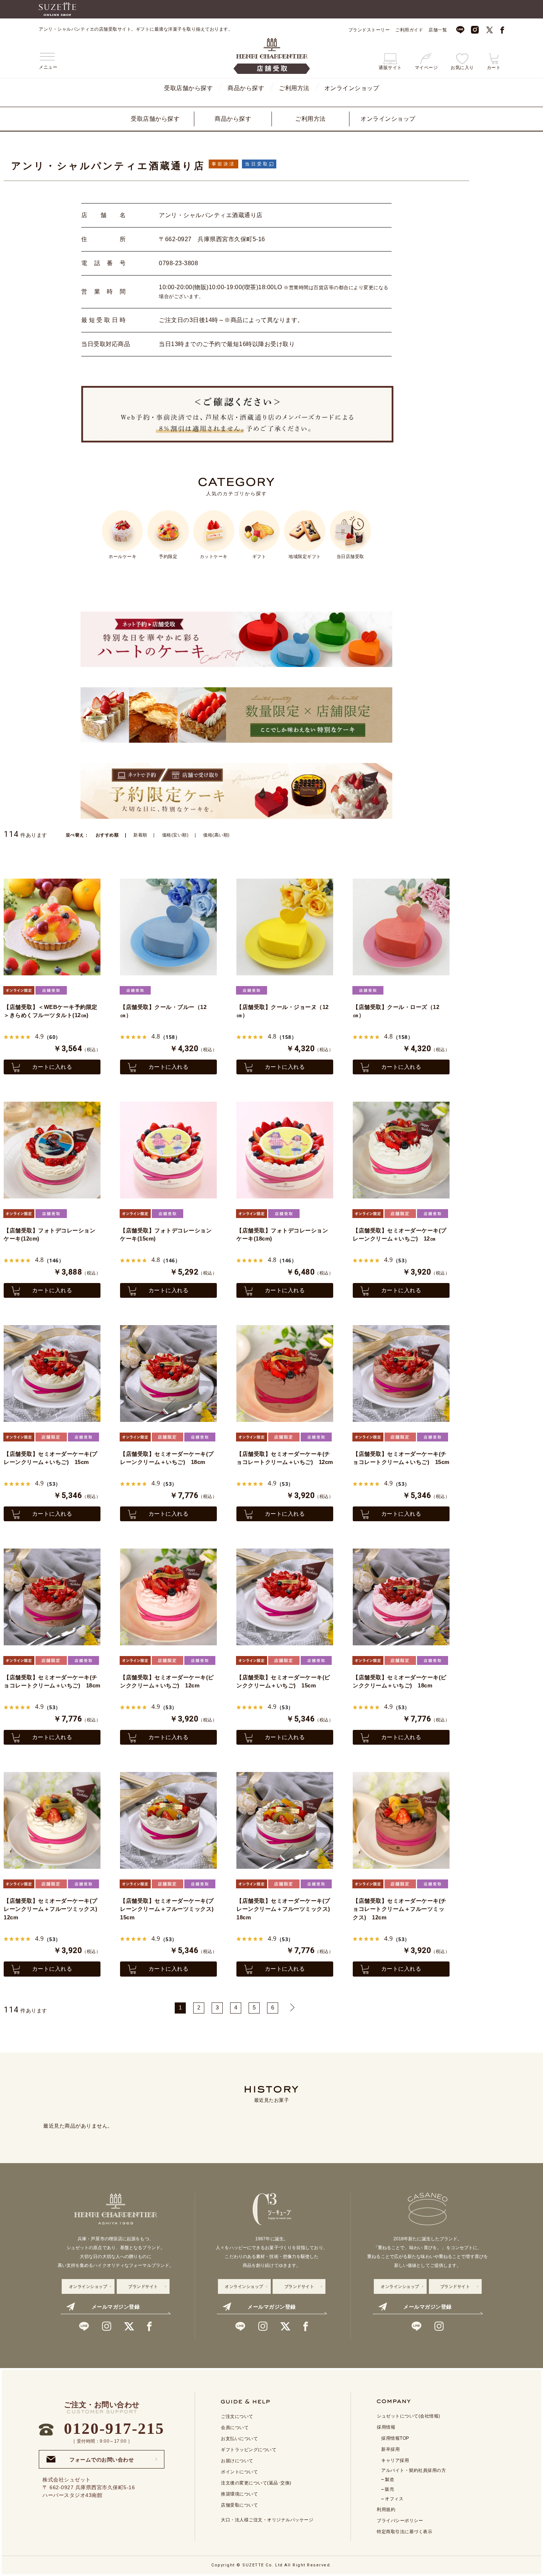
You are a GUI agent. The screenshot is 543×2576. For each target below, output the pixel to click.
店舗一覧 (438, 30)
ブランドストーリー (369, 30)
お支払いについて (239, 2439)
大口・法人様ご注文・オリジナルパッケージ (267, 2520)
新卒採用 (390, 2449)
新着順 (140, 835)
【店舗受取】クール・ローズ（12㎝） (396, 1011)
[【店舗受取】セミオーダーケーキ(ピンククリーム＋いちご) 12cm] (168, 1597)
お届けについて (237, 2461)
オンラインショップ (352, 88)
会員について (235, 2428)
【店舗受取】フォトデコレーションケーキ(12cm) (49, 1235)
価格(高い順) (216, 835)
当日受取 (257, 164)
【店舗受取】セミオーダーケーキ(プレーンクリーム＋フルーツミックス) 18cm (285, 1909)
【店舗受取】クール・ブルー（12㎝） (163, 1011)
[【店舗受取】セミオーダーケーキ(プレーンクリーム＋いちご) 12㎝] (401, 1150)
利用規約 (386, 2510)
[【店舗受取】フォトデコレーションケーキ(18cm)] (285, 1150)
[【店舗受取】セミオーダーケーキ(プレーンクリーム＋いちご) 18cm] (168, 1373)
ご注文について (237, 2416)
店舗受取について (239, 2505)
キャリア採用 (395, 2460)
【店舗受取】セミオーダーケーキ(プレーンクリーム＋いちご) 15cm (51, 1458)
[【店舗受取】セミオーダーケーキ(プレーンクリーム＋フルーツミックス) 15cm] (168, 1820)
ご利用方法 (294, 88)
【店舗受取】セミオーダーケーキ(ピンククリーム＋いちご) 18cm (400, 1682)
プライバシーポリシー (400, 2521)
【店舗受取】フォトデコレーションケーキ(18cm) (282, 1235)
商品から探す (246, 88)
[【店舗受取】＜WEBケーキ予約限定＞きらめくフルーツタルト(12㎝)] (52, 927)
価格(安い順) (175, 835)
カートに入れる (52, 1067)
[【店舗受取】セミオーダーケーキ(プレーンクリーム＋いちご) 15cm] (52, 1373)
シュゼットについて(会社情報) (409, 2416)
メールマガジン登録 (116, 2307)
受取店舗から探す (188, 88)
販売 (390, 2489)
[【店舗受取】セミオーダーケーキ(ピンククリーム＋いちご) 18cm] (401, 1597)
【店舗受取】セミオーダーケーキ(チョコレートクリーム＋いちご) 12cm (285, 1458)
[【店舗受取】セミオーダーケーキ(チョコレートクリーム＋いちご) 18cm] (52, 1597)
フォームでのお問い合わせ (102, 2457)
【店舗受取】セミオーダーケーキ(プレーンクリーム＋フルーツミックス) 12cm (52, 1909)
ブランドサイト (143, 2286)
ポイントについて (239, 2472)
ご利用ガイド (409, 30)
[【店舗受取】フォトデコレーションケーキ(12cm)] (52, 1150)
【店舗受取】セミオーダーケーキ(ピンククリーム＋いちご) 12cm (167, 1682)
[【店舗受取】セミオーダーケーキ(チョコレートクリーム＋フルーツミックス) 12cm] (401, 1820)
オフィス (394, 2499)
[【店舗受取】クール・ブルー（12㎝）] (168, 927)
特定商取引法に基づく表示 (404, 2532)
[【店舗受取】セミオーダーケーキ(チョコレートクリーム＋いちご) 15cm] (401, 1373)
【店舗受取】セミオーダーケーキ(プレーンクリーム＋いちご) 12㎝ (400, 1235)
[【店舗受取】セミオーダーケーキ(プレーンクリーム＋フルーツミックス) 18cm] (285, 1820)
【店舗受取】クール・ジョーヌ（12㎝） (283, 1011)
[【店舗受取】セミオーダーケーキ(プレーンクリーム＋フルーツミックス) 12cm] (52, 1820)
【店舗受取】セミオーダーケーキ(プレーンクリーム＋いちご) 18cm (167, 1458)
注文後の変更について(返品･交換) (256, 2483)
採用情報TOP (395, 2438)
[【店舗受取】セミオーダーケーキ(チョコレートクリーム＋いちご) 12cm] (285, 1373)
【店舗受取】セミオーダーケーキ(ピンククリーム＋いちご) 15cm (283, 1682)
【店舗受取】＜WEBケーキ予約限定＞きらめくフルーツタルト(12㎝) (51, 1011)
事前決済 (224, 164)
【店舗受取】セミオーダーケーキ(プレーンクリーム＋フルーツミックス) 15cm (168, 1909)
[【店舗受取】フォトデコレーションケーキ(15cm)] (168, 1150)
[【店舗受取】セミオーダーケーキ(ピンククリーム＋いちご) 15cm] (285, 1597)
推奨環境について (239, 2494)
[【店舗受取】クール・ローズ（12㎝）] (401, 927)
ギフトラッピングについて (249, 2450)
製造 (390, 2480)
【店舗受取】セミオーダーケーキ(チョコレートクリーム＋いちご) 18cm (52, 1682)
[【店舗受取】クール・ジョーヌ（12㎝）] (285, 927)
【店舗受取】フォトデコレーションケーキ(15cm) (166, 1235)
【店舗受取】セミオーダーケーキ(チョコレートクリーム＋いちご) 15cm (401, 1458)
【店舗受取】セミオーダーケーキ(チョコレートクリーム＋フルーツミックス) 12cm (400, 1909)
